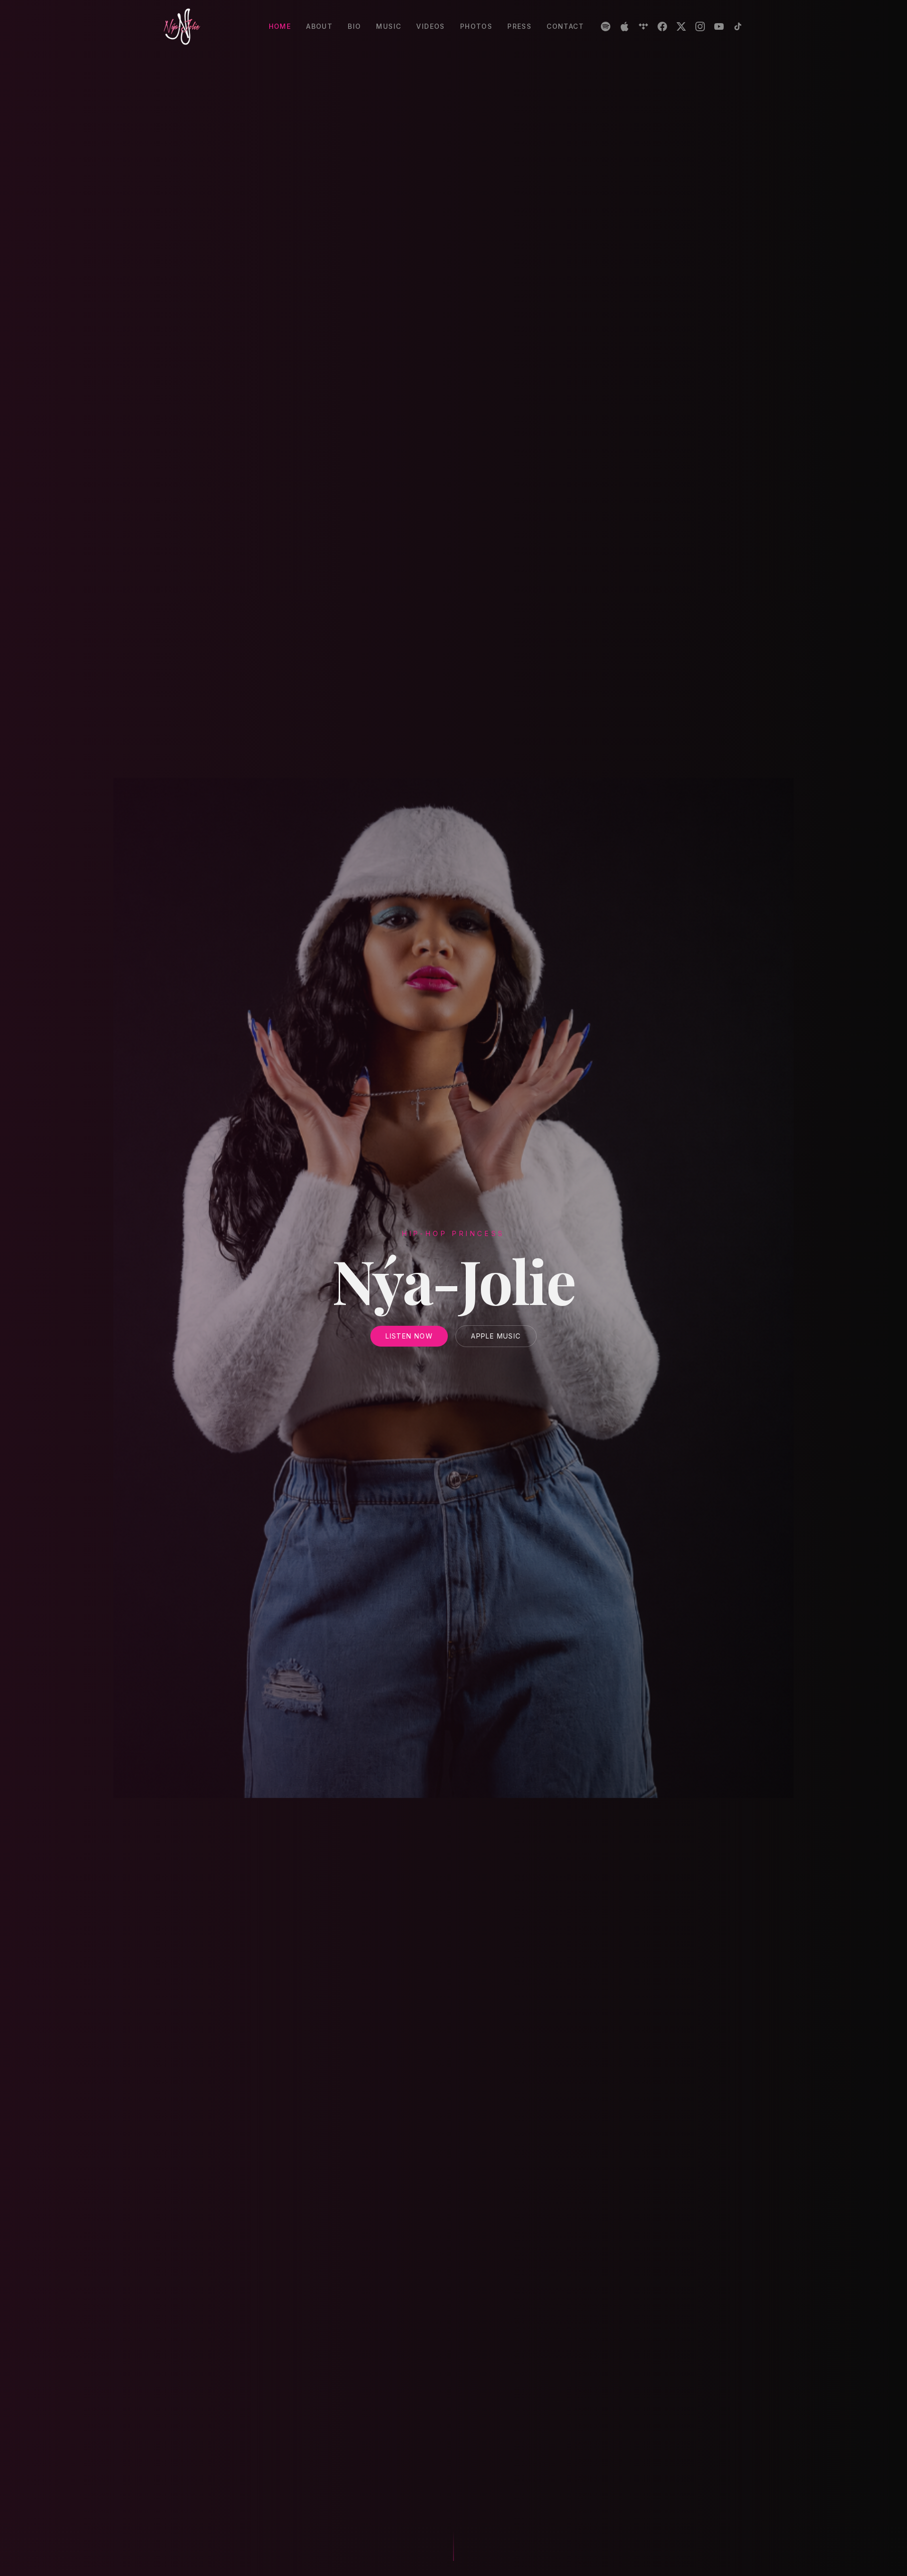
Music (389, 26)
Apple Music (496, 1336)
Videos (430, 26)
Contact (565, 26)
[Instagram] (700, 26)
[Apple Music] (625, 26)
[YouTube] (719, 26)
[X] (681, 26)
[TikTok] (738, 26)
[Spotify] (606, 26)
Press (519, 26)
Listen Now (409, 1336)
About (319, 26)
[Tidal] (643, 26)
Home (280, 26)
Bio (354, 26)
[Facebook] (662, 26)
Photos (476, 26)
